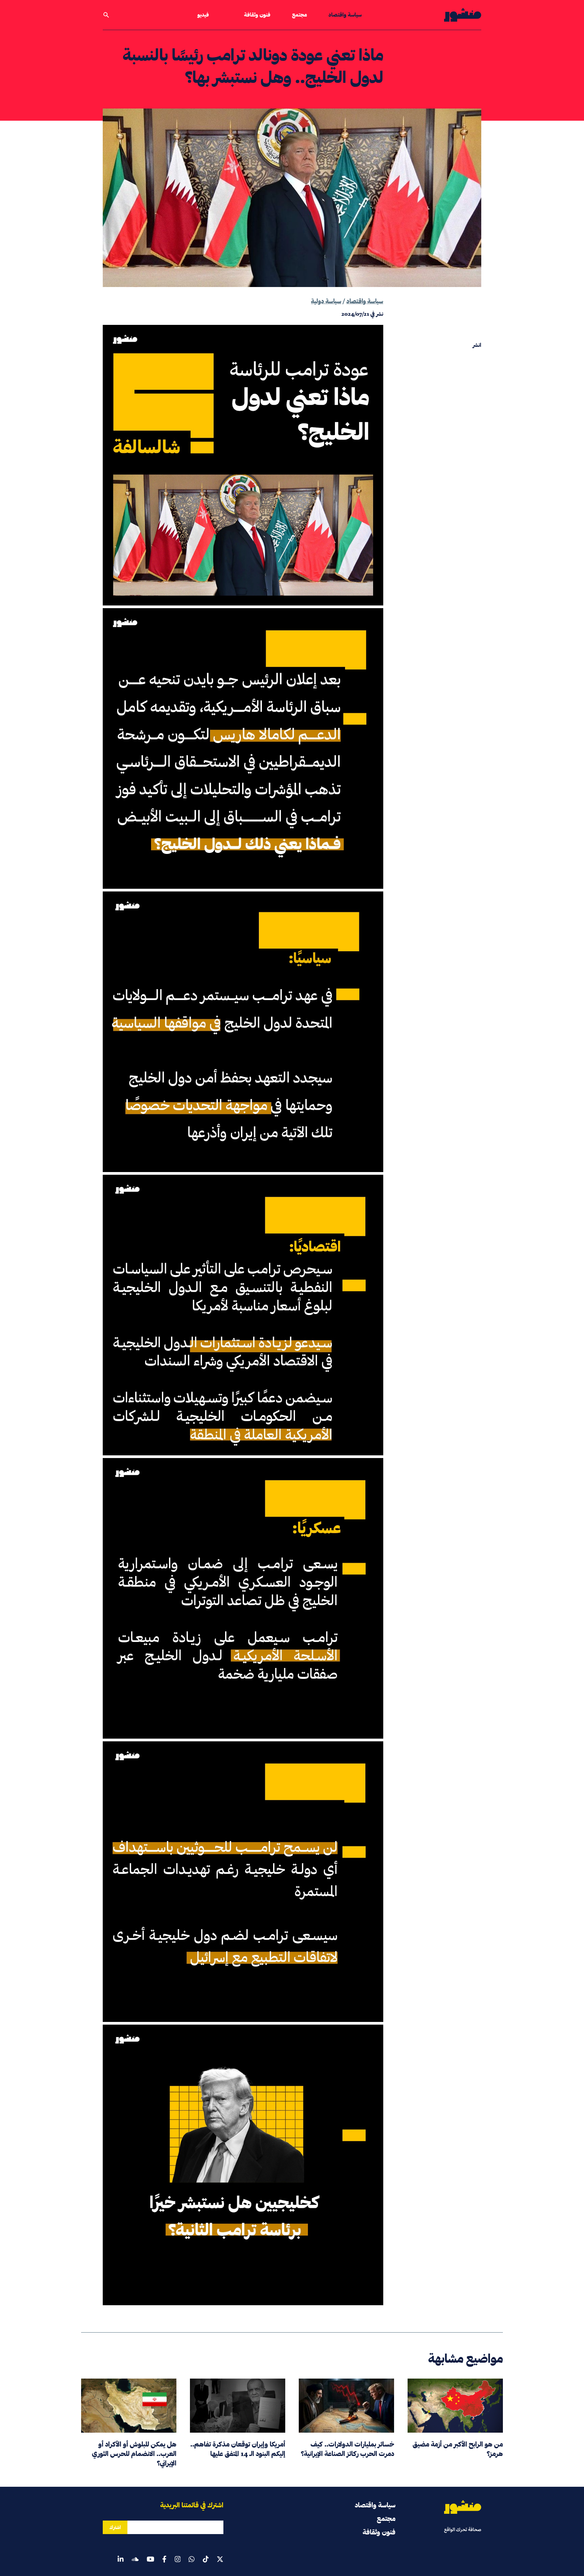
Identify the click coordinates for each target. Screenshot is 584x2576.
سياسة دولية (326, 301)
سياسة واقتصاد (345, 15)
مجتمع (299, 15)
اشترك (115, 2527)
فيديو (203, 15)
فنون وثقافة (257, 15)
